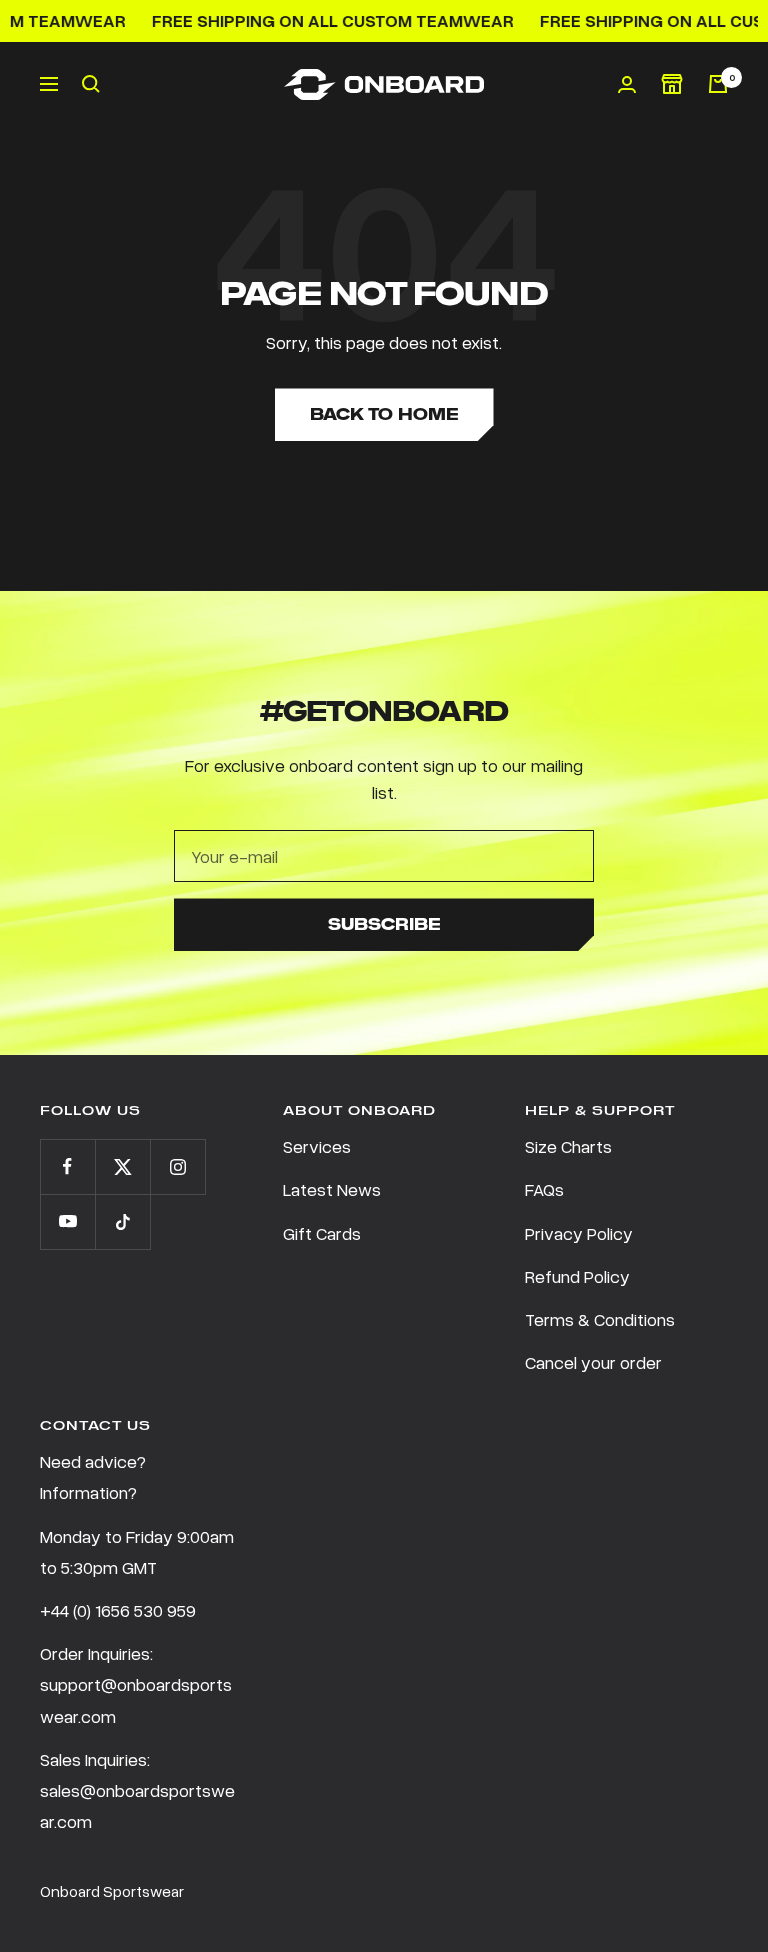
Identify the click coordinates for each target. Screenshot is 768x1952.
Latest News (332, 1189)
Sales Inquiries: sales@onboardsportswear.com (137, 1790)
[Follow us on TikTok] (122, 1221)
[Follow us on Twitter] (122, 1166)
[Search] (91, 84)
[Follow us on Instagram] (177, 1166)
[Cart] (718, 84)
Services (317, 1146)
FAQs (544, 1189)
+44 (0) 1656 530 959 (118, 1610)
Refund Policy (577, 1276)
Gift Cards (322, 1233)
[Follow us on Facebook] (67, 1166)
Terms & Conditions (600, 1319)
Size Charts (568, 1146)
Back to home (384, 414)
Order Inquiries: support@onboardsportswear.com (136, 1684)
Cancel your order (593, 1362)
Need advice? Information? (93, 1476)
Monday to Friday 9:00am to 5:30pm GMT (137, 1551)
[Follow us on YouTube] (67, 1221)
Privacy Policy (579, 1233)
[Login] (627, 84)
